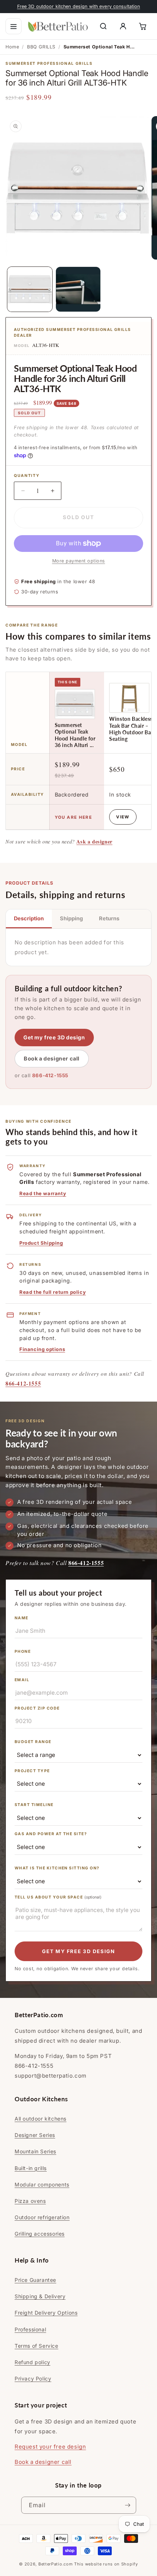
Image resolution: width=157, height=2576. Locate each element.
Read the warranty (43, 1193)
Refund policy (32, 2362)
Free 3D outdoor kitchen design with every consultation (79, 6)
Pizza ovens (30, 2201)
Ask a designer (94, 841)
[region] (78, 751)
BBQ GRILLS (41, 47)
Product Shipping (41, 1243)
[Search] (103, 26)
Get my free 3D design (54, 1037)
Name (22, 1618)
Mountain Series (35, 2151)
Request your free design (50, 2447)
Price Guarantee (35, 2280)
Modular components (42, 2184)
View (123, 817)
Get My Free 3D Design (78, 1951)
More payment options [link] (79, 561)
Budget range (33, 1742)
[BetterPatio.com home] (58, 26)
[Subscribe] (128, 2505)
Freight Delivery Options (46, 2313)
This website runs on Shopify (106, 2564)
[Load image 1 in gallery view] (30, 289)
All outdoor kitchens (41, 2119)
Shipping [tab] (71, 918)
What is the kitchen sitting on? (57, 1868)
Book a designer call (52, 1058)
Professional (30, 2329)
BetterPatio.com (56, 2564)
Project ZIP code (37, 1708)
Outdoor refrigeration (42, 2217)
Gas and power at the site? (51, 1834)
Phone (23, 1652)
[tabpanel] (78, 947)
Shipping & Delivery (40, 2296)
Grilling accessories (40, 2234)
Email (22, 1680)
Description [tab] (29, 918)
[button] (14, 26)
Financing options (42, 1349)
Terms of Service (37, 2346)
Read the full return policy (53, 1292)
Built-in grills (31, 2168)
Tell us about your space (58, 1897)
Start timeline (34, 1805)
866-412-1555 (50, 1075)
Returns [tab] (109, 918)
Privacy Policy (33, 2379)
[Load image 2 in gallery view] (78, 289)
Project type (32, 1771)
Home (12, 47)
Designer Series (35, 2135)
